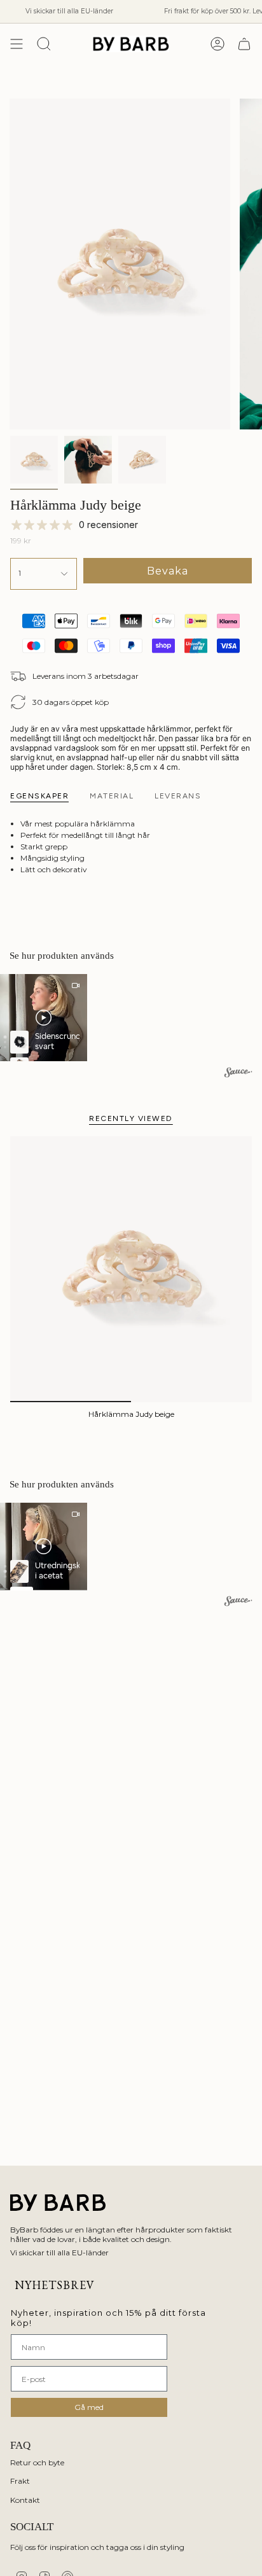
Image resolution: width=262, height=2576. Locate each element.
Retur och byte (37, 2462)
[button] (44, 1018)
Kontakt (25, 2500)
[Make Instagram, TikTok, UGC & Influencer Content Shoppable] (238, 1074)
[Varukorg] (244, 44)
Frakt (20, 2481)
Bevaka (168, 571)
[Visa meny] (17, 44)
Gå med (89, 2407)
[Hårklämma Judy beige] (131, 1269)
